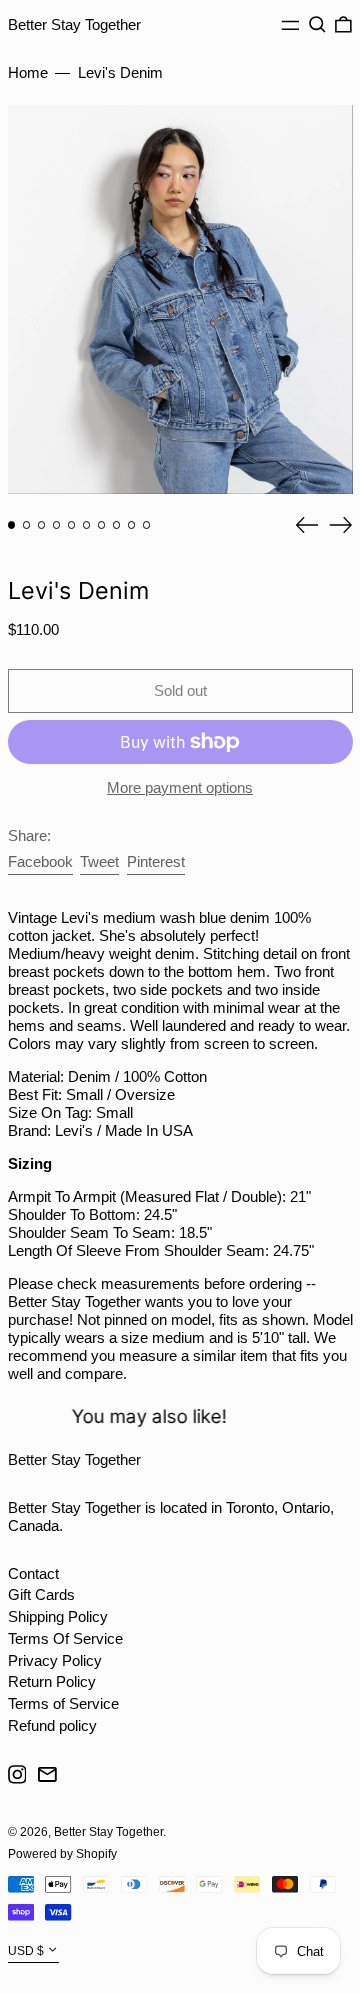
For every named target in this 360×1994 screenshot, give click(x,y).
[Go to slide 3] (42, 525)
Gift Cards (41, 1594)
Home (28, 72)
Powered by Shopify (62, 1854)
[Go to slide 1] (12, 525)
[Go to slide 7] (102, 525)
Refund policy (52, 1725)
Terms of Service (63, 1703)
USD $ (26, 1951)
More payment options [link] (180, 787)
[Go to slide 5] (72, 525)
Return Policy (52, 1681)
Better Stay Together (74, 24)
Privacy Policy (55, 1660)
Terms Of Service (65, 1638)
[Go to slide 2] (27, 525)
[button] (317, 25)
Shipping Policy (58, 1616)
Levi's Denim (120, 72)
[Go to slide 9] (132, 525)
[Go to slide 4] (57, 525)
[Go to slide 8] (117, 525)
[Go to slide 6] (87, 525)
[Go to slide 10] (147, 525)
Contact (33, 1573)
